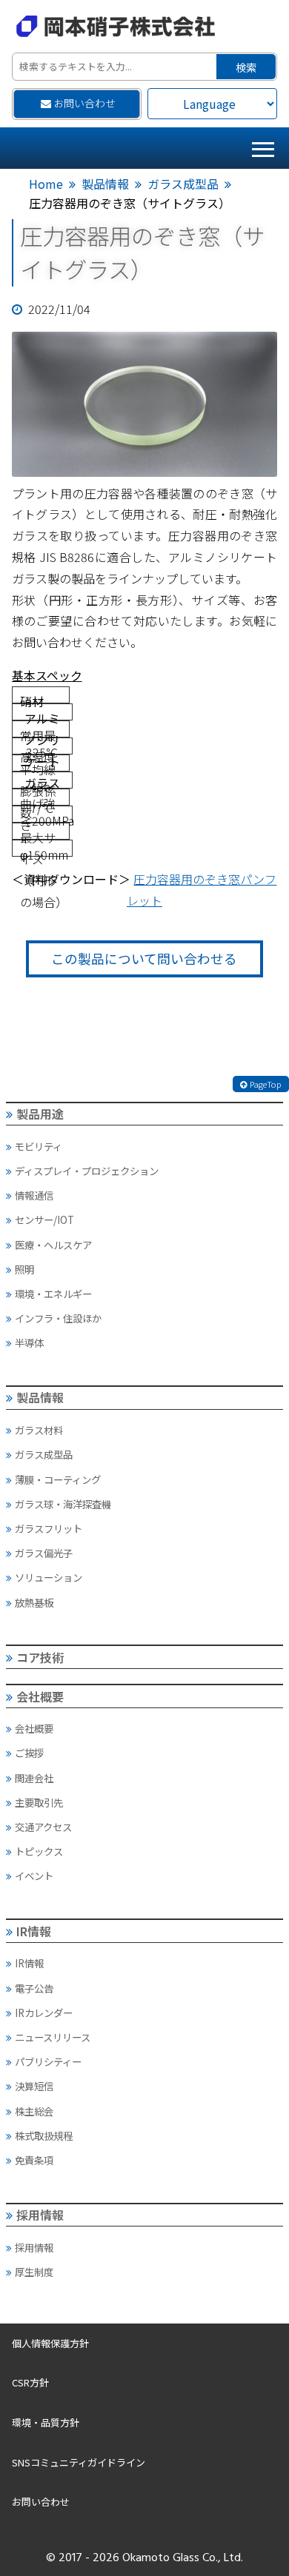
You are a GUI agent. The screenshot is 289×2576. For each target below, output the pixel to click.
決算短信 (34, 2086)
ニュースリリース (53, 2037)
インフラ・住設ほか (58, 1318)
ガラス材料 (39, 1430)
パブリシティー (48, 2061)
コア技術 (40, 1657)
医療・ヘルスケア (53, 1245)
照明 (24, 1269)
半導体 (29, 1342)
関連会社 (34, 1778)
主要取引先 (39, 1802)
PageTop (266, 1084)
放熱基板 (34, 1602)
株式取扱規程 (44, 2135)
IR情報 (34, 1931)
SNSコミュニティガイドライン (79, 2462)
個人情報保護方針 (50, 2343)
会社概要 (40, 1696)
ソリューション (49, 1577)
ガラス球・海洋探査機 (63, 1504)
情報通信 (34, 1195)
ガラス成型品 (183, 184)
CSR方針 (30, 2382)
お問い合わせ (84, 103)
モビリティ (39, 1146)
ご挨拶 (29, 1753)
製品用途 (40, 1114)
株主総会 (34, 2111)
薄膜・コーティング (58, 1479)
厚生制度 (34, 2272)
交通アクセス (43, 1827)
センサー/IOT (44, 1220)
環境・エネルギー (53, 1294)
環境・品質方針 (46, 2422)
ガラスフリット (49, 1528)
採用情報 (40, 2215)
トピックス (39, 1851)
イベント (34, 1876)
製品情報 (105, 184)
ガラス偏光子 (44, 1553)
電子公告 (34, 1988)
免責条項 (34, 2160)
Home (46, 184)
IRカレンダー (44, 2013)
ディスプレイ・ (87, 1171)
